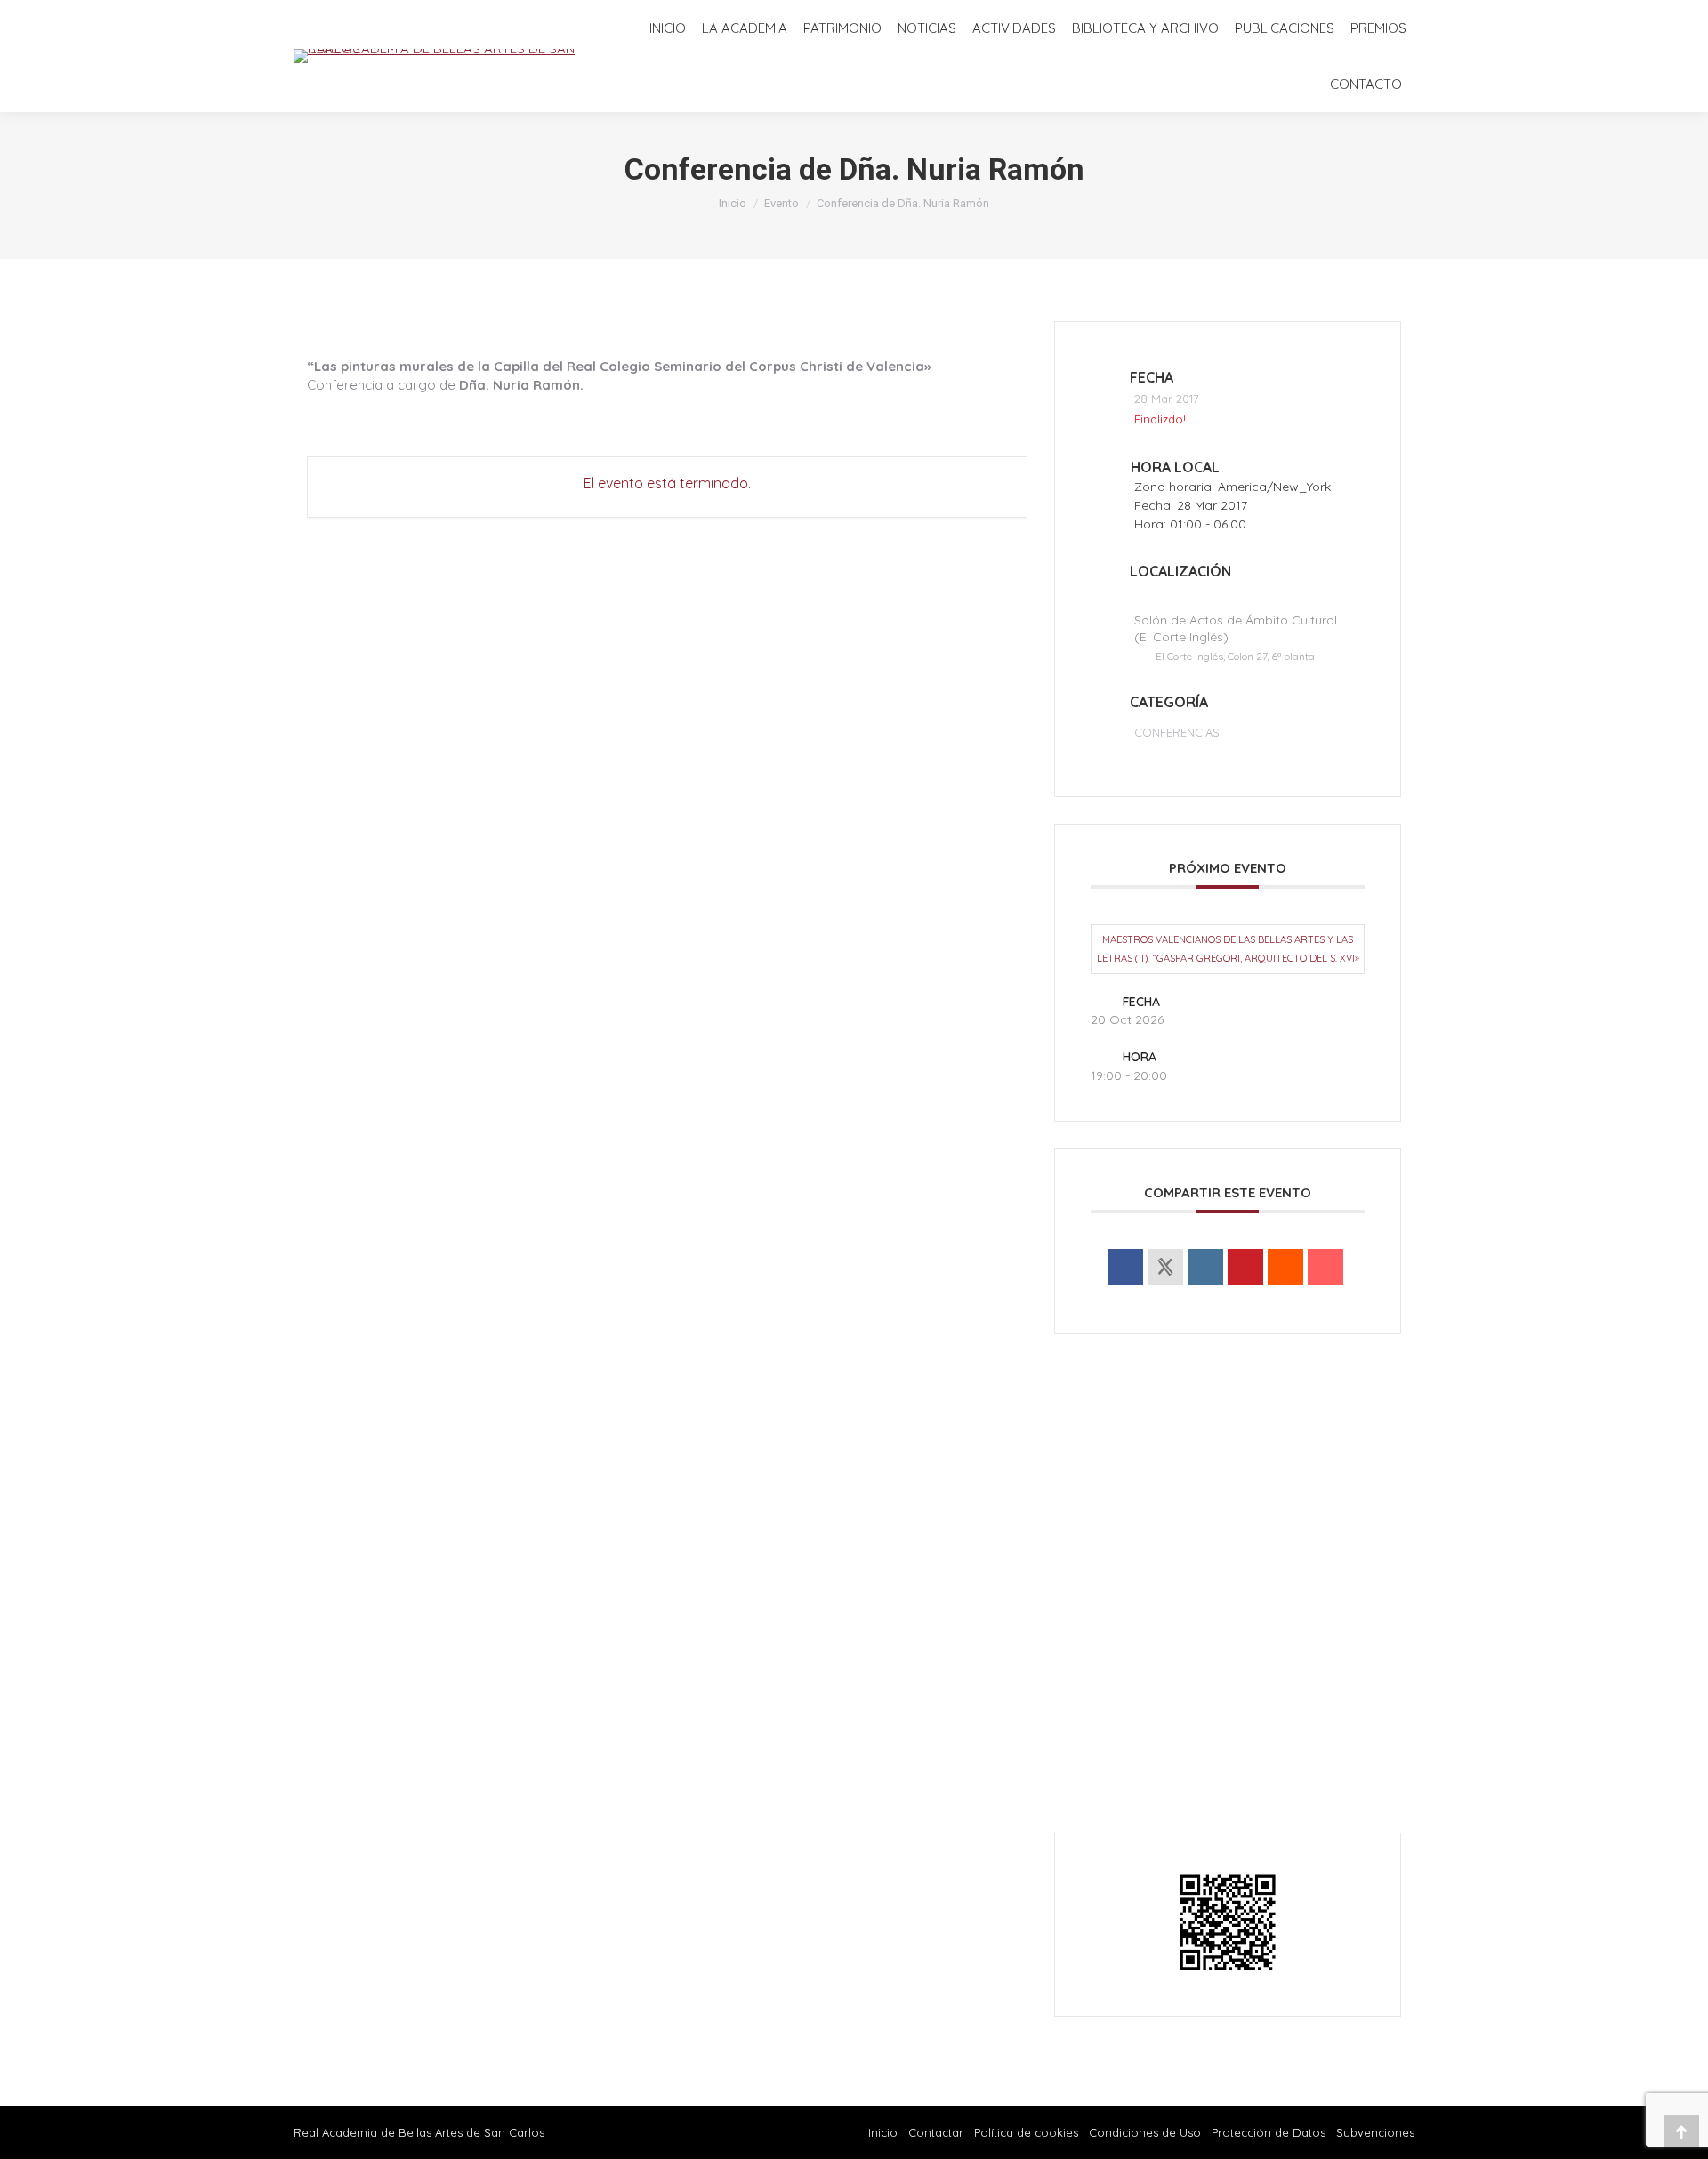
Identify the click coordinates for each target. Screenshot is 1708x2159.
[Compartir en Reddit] (1285, 1267)
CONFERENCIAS (1177, 732)
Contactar (938, 2132)
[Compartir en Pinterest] (1245, 1267)
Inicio (883, 2132)
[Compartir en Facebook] (1125, 1267)
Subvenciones (1375, 2132)
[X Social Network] (1165, 1267)
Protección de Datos (1269, 2132)
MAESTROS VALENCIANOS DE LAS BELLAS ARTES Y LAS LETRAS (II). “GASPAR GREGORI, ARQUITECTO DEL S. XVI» (1228, 949)
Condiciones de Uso (1145, 2132)
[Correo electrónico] (1325, 1267)
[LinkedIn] (1205, 1267)
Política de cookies (1026, 2132)
